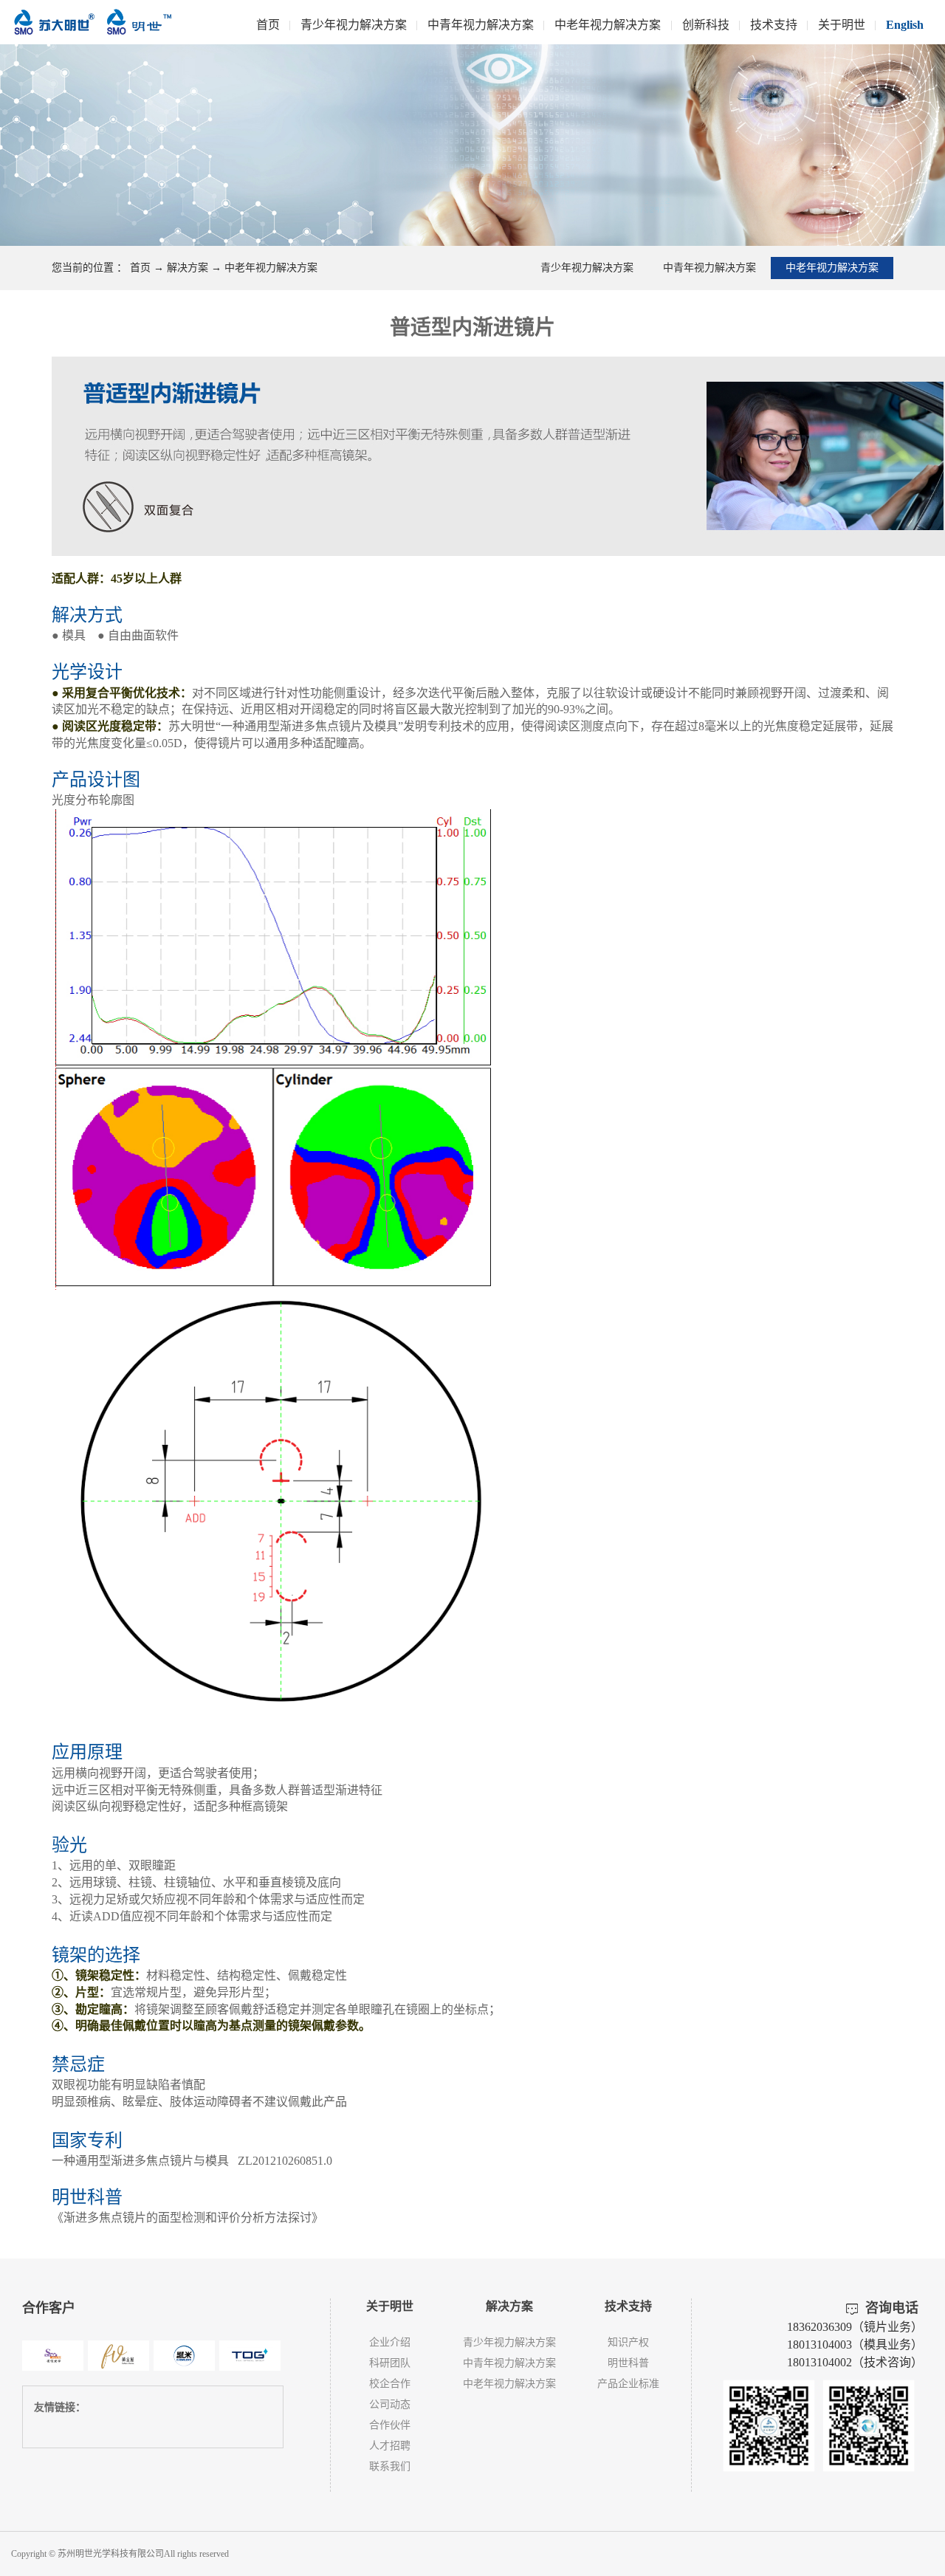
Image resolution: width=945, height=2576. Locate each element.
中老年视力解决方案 (608, 25)
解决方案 (188, 268)
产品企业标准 (628, 2384)
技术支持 (774, 25)
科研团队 (390, 2363)
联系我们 (390, 2466)
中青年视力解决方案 (481, 25)
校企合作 (390, 2384)
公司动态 (390, 2404)
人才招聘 (390, 2446)
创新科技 (706, 25)
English (905, 25)
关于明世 (842, 25)
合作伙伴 (390, 2425)
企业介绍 (390, 2342)
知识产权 (628, 2342)
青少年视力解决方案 (354, 25)
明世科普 (628, 2363)
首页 (268, 25)
